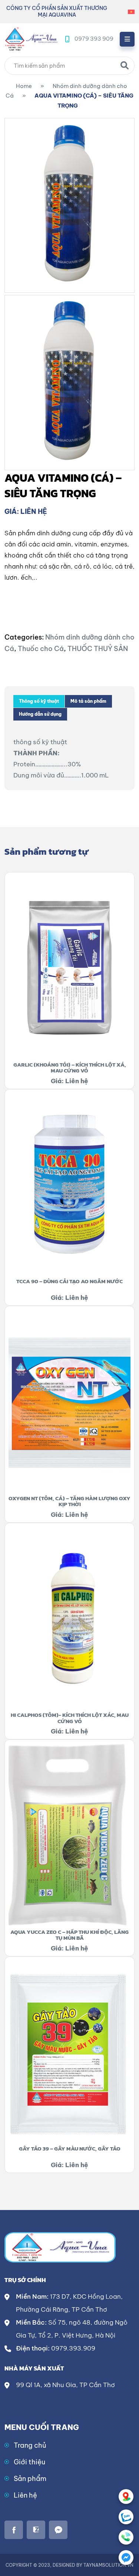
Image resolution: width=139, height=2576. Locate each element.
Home (24, 86)
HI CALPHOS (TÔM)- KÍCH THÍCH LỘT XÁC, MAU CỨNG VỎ (70, 1718)
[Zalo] (126, 2517)
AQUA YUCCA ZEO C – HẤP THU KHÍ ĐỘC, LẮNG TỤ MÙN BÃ (69, 1935)
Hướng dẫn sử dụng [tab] (40, 714)
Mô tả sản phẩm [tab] (88, 701)
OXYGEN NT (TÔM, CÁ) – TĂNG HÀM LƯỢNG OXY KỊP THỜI (69, 1501)
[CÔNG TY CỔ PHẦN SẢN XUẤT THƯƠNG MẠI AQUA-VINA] (31, 38)
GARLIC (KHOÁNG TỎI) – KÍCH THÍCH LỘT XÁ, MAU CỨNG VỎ (70, 1068)
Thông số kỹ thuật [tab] (39, 701)
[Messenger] (126, 2558)
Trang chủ (30, 2445)
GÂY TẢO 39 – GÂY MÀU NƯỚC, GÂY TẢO (70, 2148)
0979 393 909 (94, 39)
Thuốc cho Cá (41, 649)
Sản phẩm (30, 2479)
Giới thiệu (29, 2462)
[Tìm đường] (126, 2497)
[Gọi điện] (126, 2537)
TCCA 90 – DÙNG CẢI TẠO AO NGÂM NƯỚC (69, 1281)
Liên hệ (25, 2495)
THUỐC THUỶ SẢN (98, 649)
